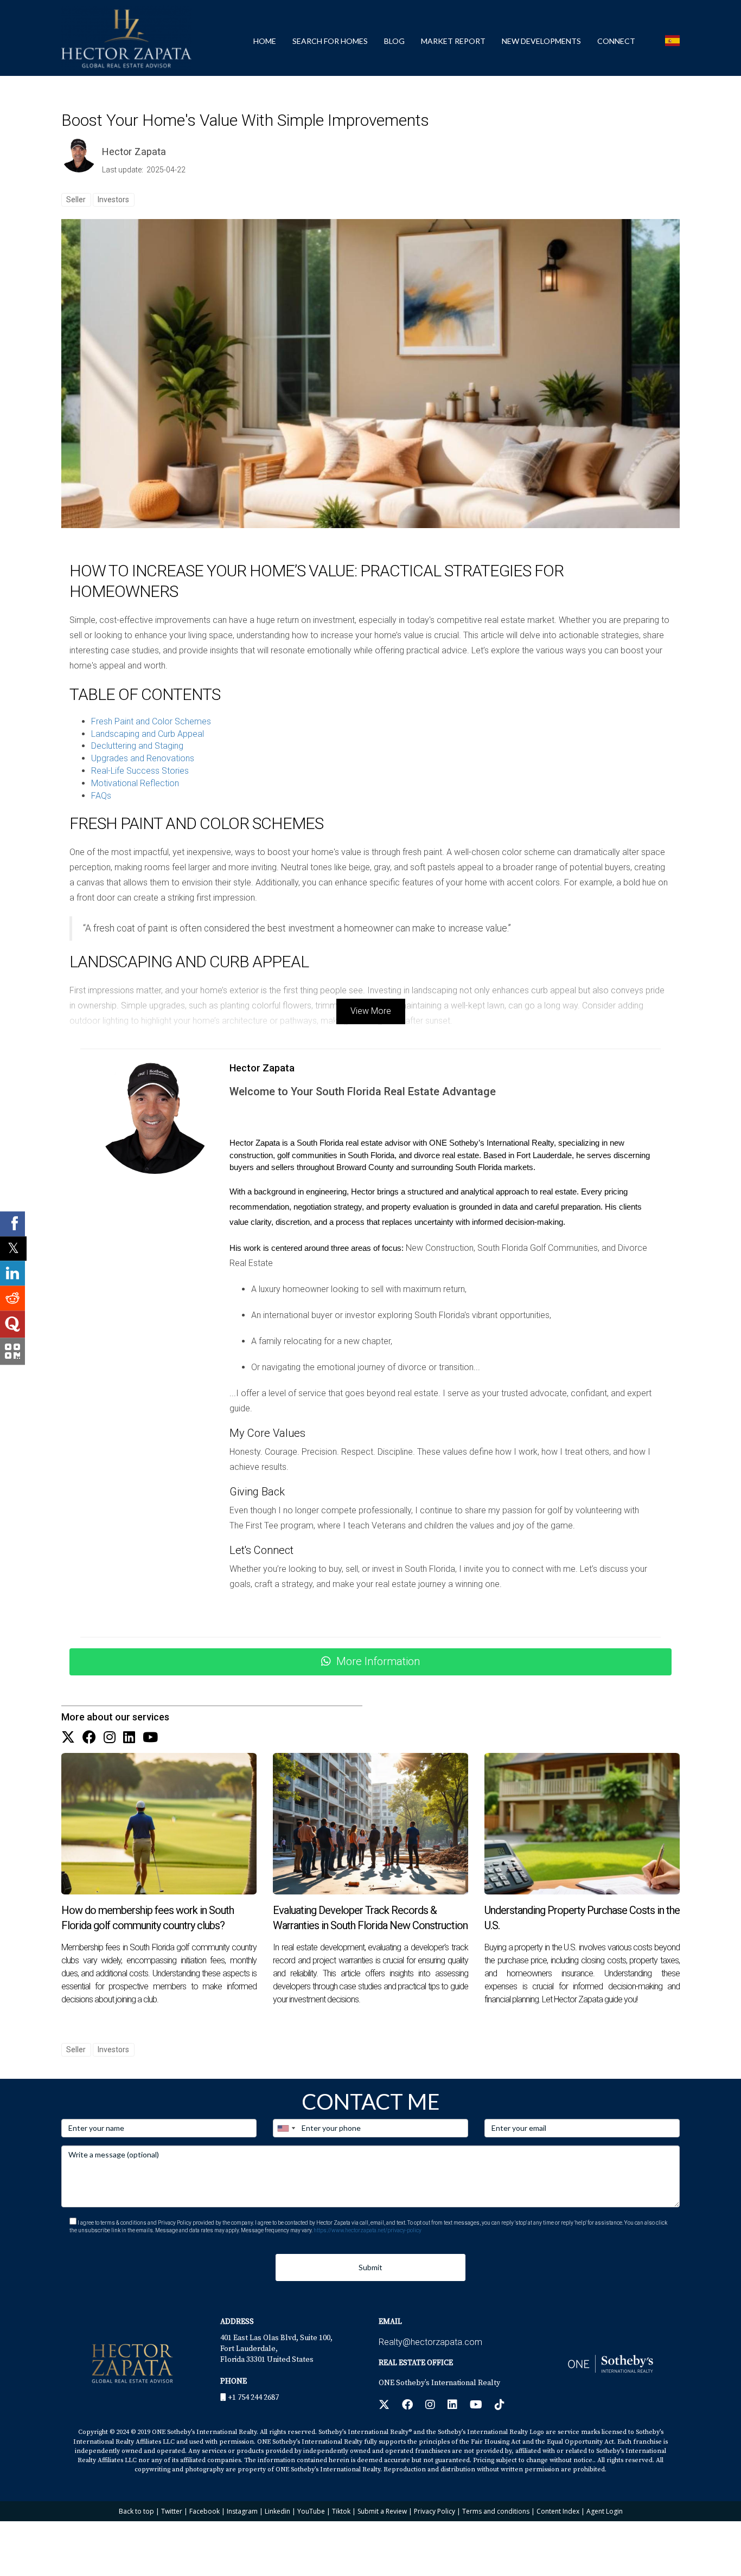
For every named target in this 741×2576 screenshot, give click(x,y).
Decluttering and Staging (137, 746)
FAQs (101, 796)
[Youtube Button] (150, 1738)
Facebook (205, 2511)
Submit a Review (382, 2511)
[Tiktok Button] (500, 2406)
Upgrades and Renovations (143, 758)
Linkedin (277, 2511)
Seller (76, 200)
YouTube (311, 2511)
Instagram (242, 2511)
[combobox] (286, 2128)
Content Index (558, 2511)
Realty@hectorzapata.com (430, 2342)
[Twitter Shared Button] (13, 1248)
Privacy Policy (435, 2511)
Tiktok (341, 2511)
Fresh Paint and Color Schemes (151, 721)
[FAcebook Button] (89, 1738)
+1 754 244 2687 (253, 2398)
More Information (378, 1661)
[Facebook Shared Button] (12, 1224)
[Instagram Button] (110, 1738)
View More (371, 1011)
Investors (113, 200)
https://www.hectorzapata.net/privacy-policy (368, 2230)
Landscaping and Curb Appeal (148, 734)
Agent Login (605, 2511)
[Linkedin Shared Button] (12, 1273)
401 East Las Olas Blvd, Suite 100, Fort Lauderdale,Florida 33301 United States (276, 2349)
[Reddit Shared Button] (12, 1298)
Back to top (136, 2511)
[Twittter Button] (68, 1738)
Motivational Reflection (135, 783)
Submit (370, 2267)
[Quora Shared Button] (12, 1324)
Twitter (172, 2511)
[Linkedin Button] (129, 1738)
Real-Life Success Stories (140, 771)
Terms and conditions (496, 2511)
